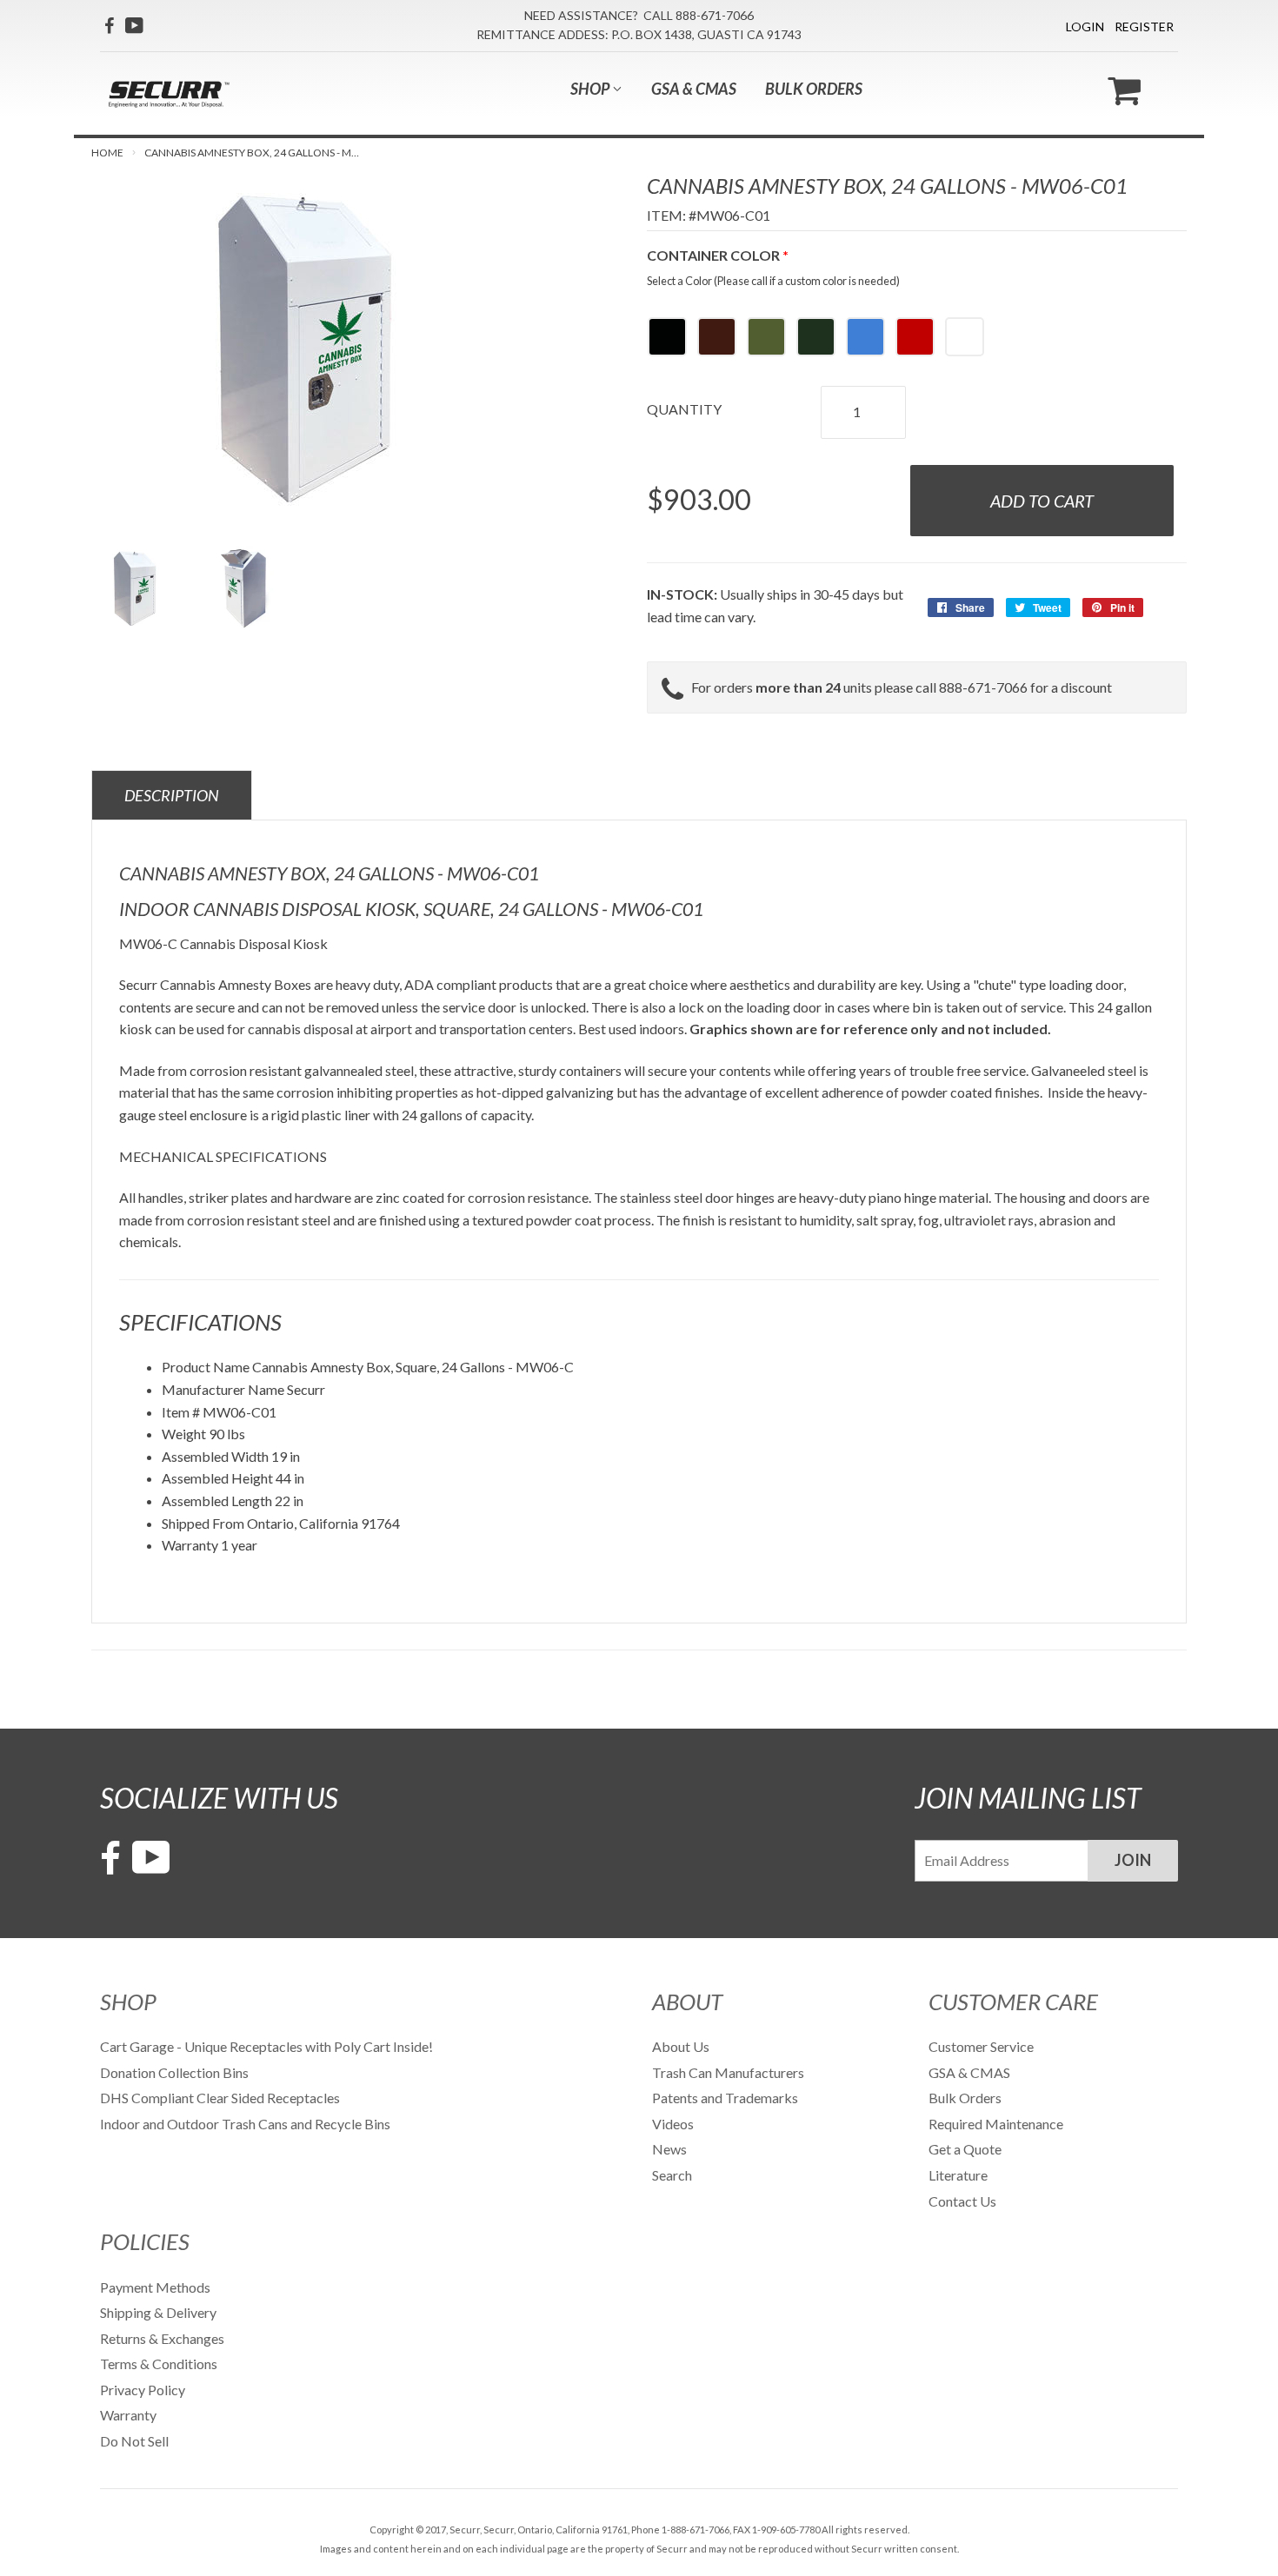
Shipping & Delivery (158, 2312)
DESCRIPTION (172, 795)
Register (1144, 27)
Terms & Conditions (159, 2364)
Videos (673, 2124)
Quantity (684, 409)
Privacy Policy (143, 2390)
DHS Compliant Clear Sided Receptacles (220, 2098)
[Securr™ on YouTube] (134, 25)
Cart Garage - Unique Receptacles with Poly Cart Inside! (266, 2046)
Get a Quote (965, 2149)
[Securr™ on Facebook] (109, 25)
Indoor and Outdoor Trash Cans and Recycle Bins (245, 2124)
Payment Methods (155, 2287)
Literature (958, 2175)
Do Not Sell (134, 2441)
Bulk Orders (814, 89)
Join (1133, 1860)
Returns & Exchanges (162, 2338)
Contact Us (962, 2201)
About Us (681, 2046)
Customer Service (981, 2046)
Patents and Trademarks (725, 2098)
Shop (591, 89)
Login (1085, 27)
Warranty (128, 2415)
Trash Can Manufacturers (728, 2072)
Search (672, 2175)
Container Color (713, 255)
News (669, 2149)
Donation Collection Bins (174, 2072)
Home (107, 153)
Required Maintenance (996, 2124)
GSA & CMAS (694, 89)
